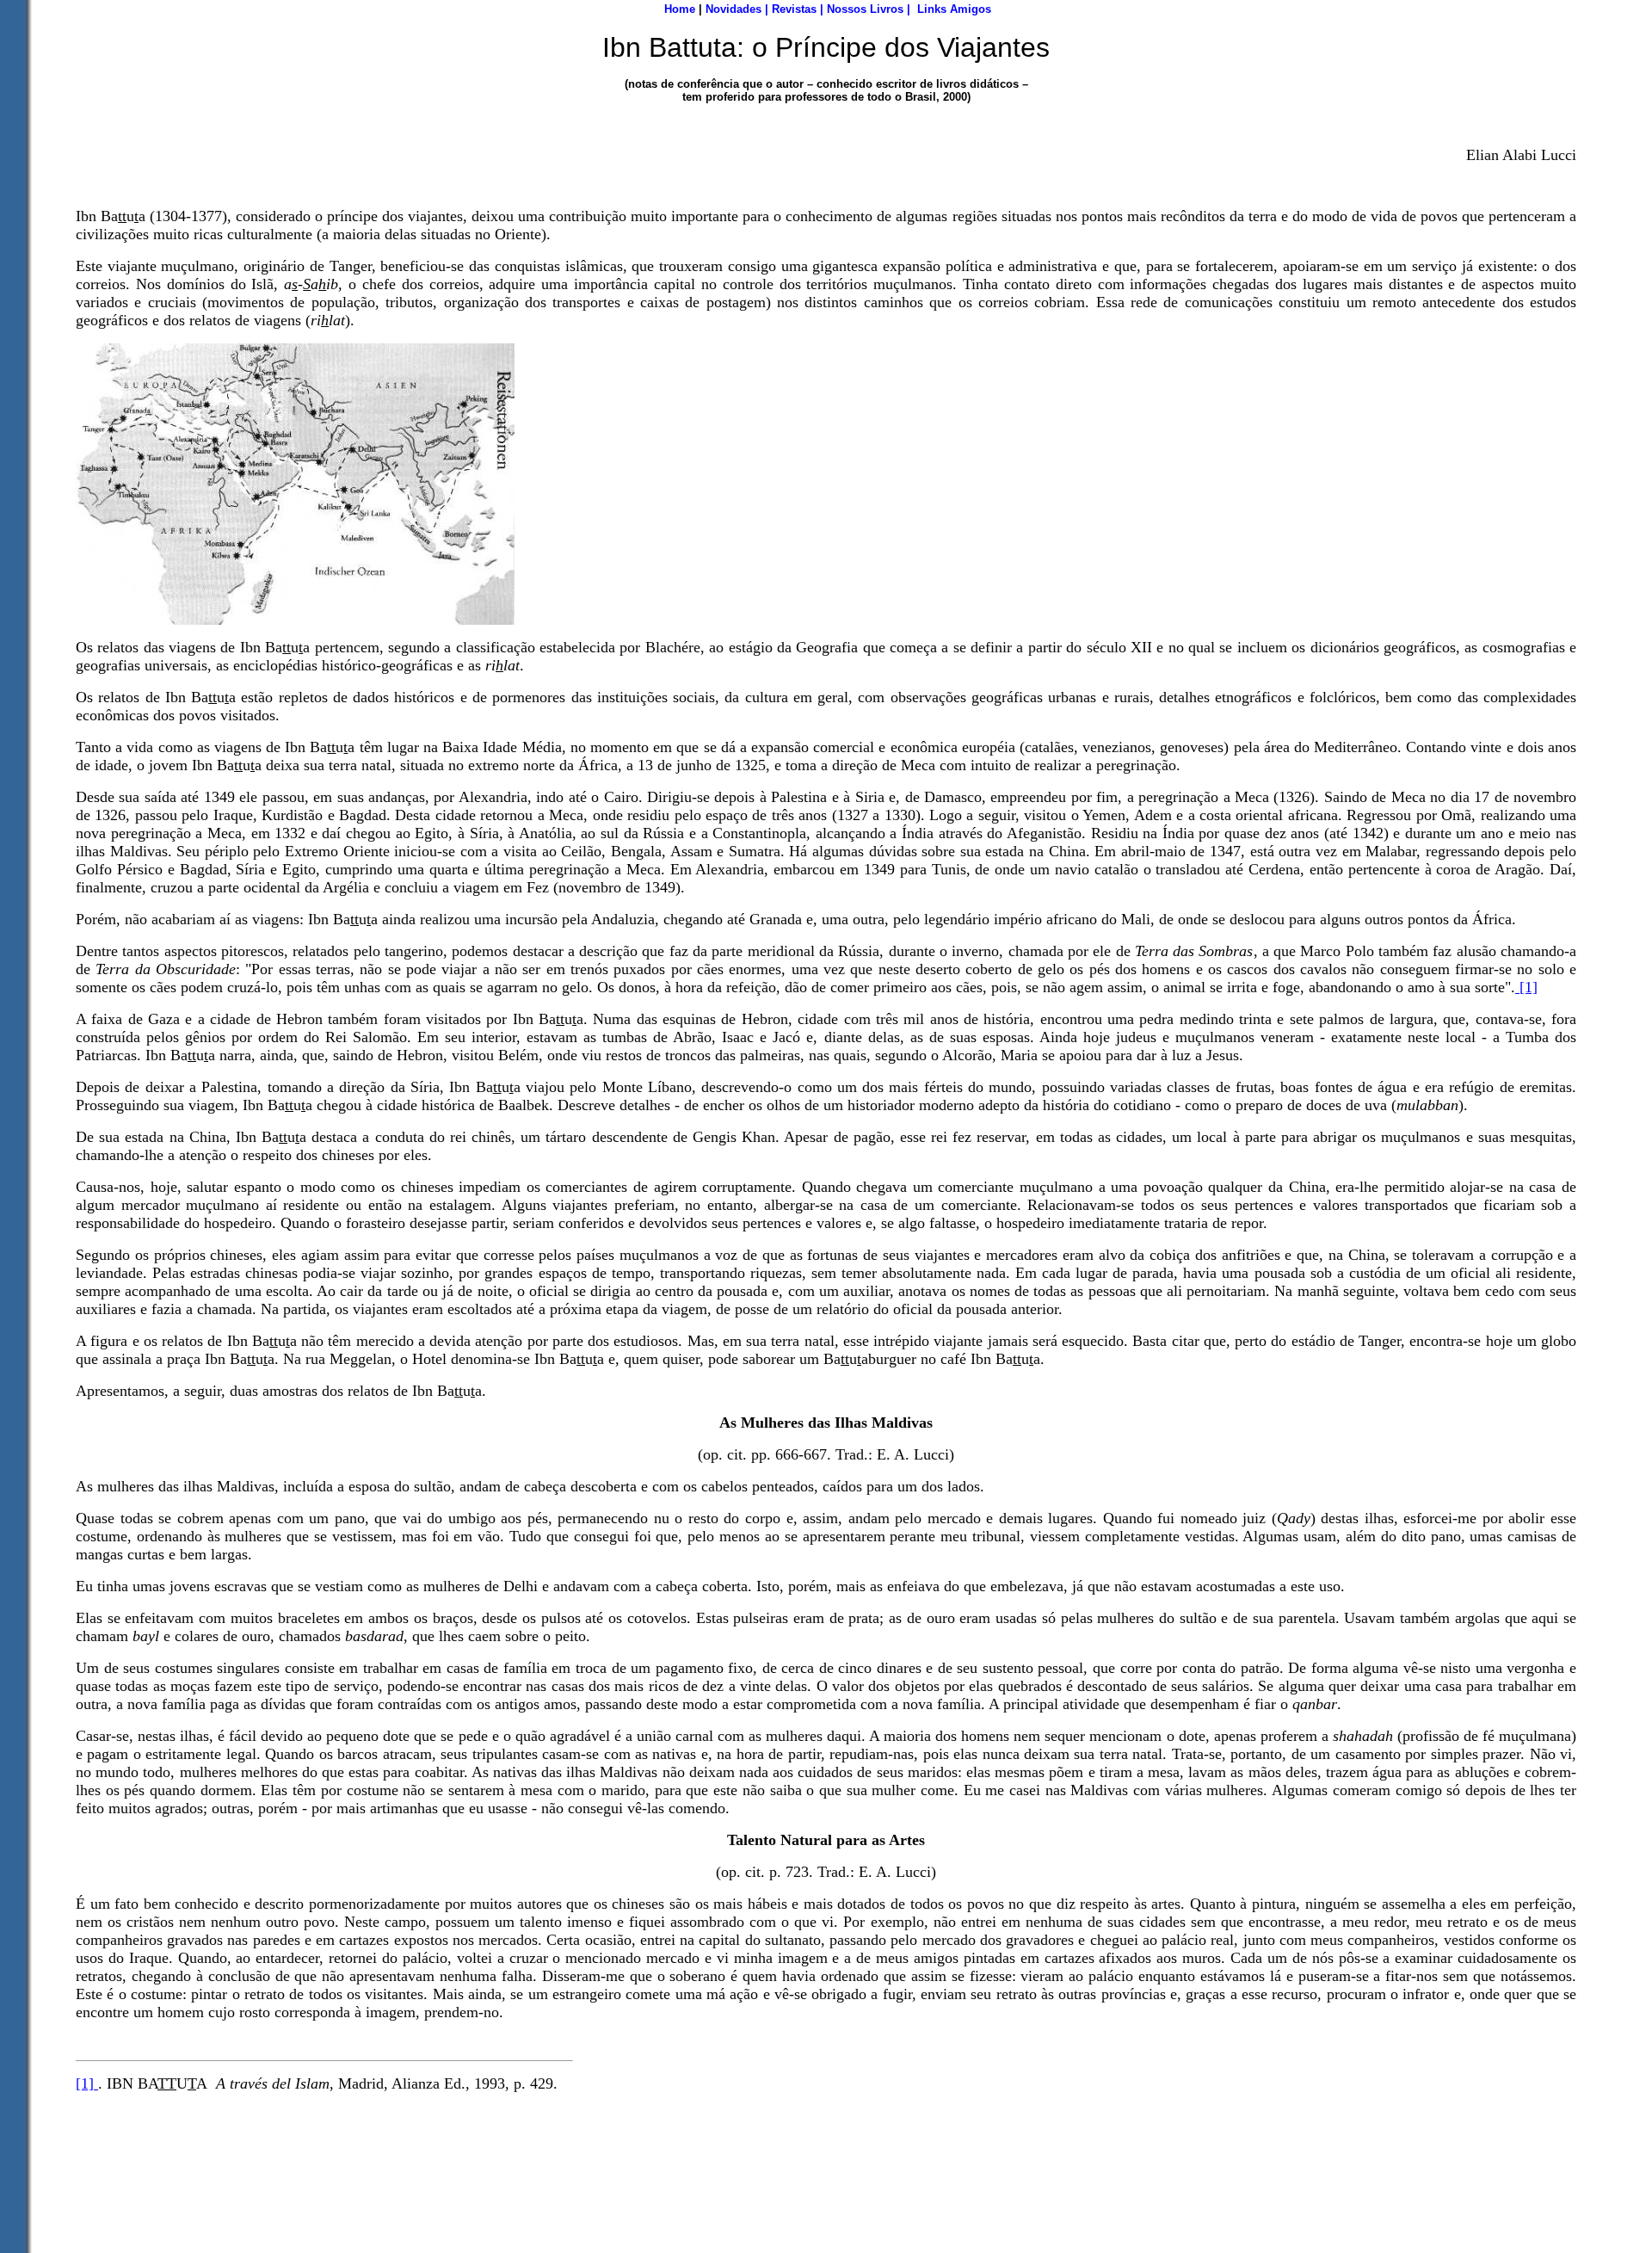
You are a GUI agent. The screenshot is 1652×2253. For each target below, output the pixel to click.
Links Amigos (954, 9)
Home (680, 9)
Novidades (734, 9)
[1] (1526, 987)
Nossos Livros (865, 9)
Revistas (794, 9)
